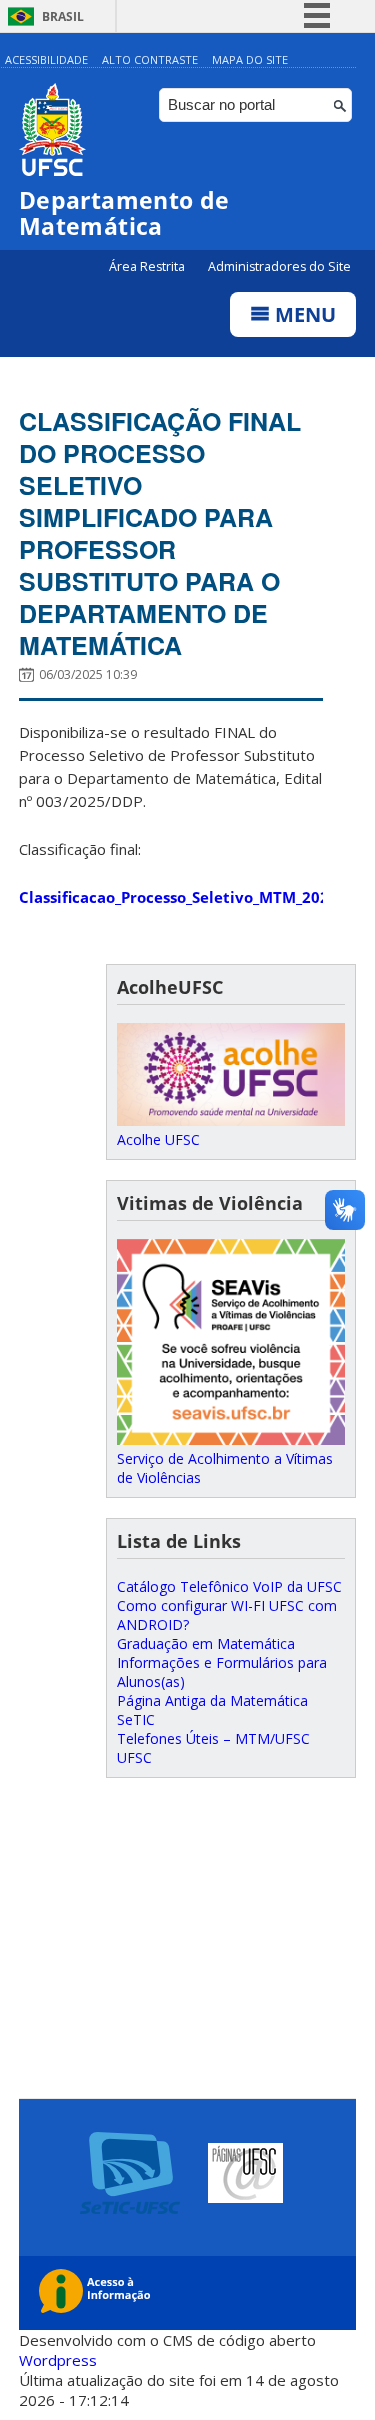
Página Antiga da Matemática (212, 1700)
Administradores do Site (279, 266)
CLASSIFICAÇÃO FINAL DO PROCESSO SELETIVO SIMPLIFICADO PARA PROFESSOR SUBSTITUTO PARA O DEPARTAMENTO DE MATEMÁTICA (160, 533)
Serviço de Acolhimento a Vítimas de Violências (225, 1468)
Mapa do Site (250, 59)
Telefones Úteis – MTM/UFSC (213, 1738)
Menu (303, 314)
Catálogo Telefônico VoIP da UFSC (229, 1586)
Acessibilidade (46, 59)
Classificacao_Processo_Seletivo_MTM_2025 (178, 897)
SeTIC (136, 1719)
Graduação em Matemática (206, 1643)
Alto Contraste (150, 59)
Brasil (63, 16)
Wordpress (58, 2360)
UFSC (134, 1757)
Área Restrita (148, 266)
